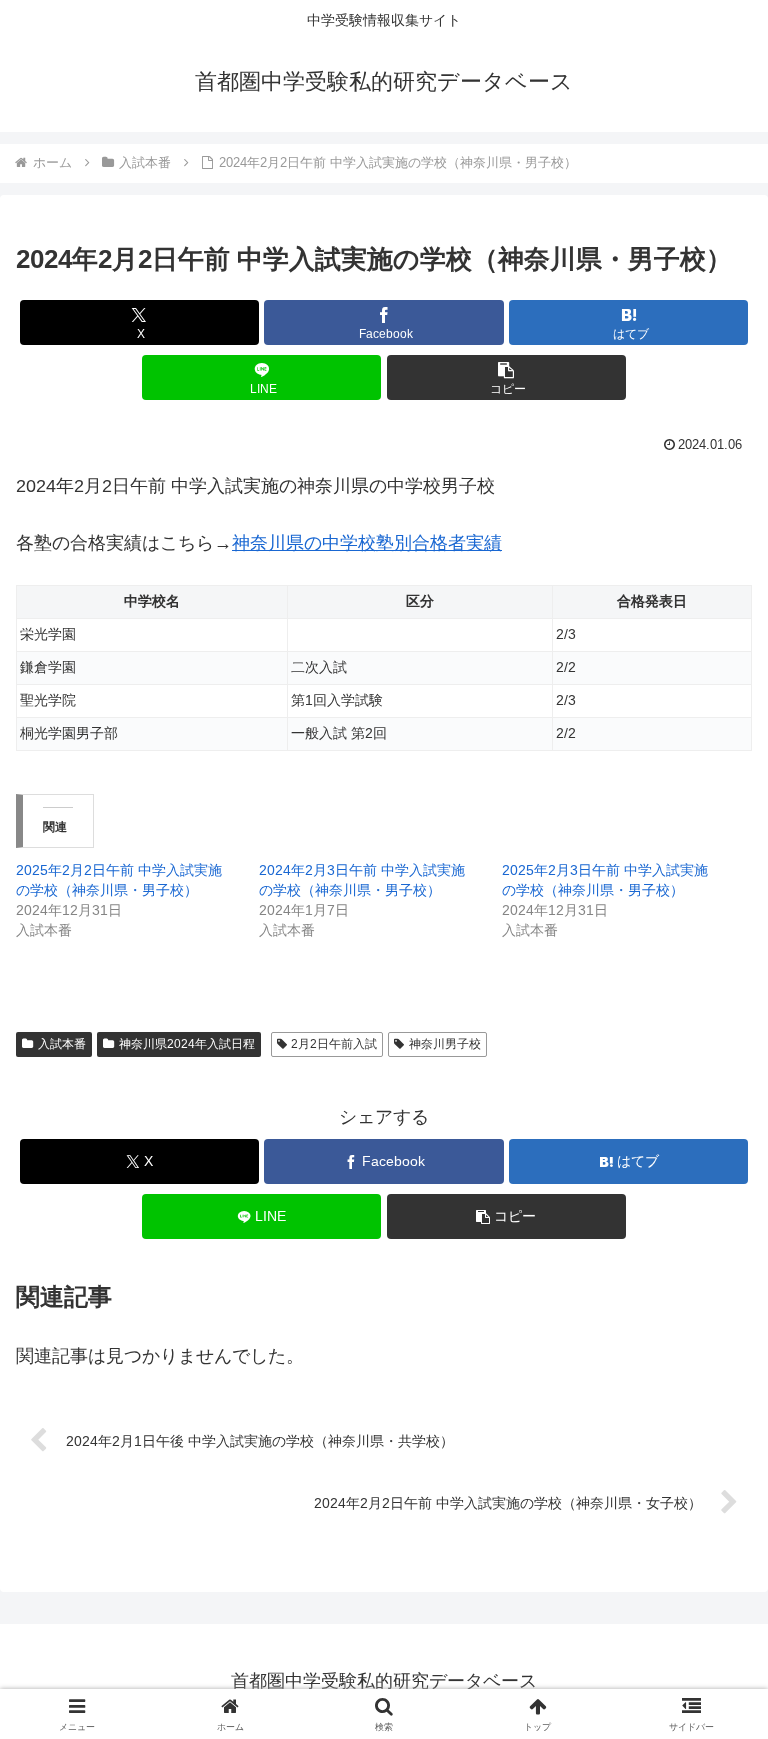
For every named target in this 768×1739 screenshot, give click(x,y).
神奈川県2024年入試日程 (187, 1044)
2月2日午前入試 (334, 1044)
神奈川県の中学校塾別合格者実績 (367, 543)
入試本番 (62, 1044)
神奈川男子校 (445, 1044)
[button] (506, 377)
